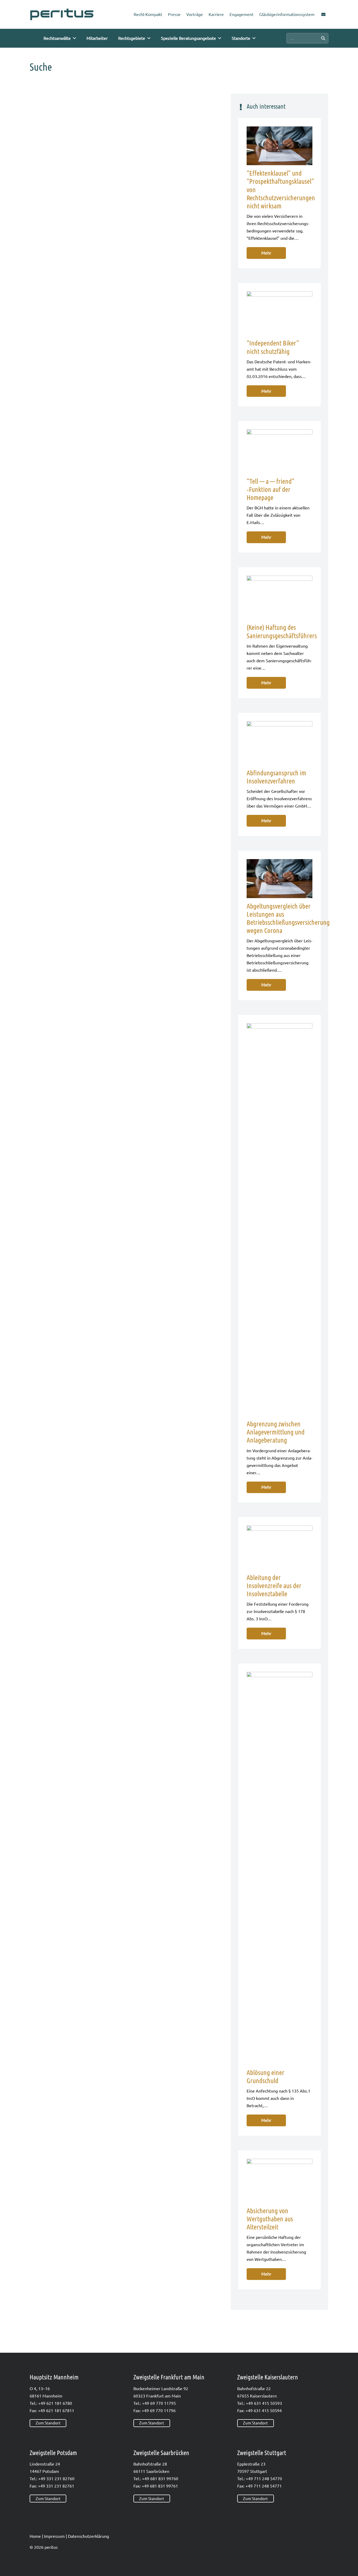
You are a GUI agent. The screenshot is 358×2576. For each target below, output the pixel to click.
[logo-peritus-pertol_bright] (62, 15)
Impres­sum (54, 2536)
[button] (74, 38)
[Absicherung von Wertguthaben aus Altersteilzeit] (280, 2181)
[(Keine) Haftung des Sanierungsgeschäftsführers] (280, 597)
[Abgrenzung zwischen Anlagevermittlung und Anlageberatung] (280, 1220)
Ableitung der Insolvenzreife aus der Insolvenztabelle (274, 1586)
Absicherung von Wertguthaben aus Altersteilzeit (270, 2219)
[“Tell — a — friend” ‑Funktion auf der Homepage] (280, 451)
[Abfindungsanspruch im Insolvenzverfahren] (280, 743)
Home (35, 2536)
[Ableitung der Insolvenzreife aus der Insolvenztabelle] (280, 1547)
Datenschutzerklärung (88, 2536)
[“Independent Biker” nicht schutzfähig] (280, 313)
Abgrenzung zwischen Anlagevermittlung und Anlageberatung (276, 1432)
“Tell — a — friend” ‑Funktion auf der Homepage (270, 489)
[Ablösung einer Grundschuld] (280, 1868)
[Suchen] (323, 38)
